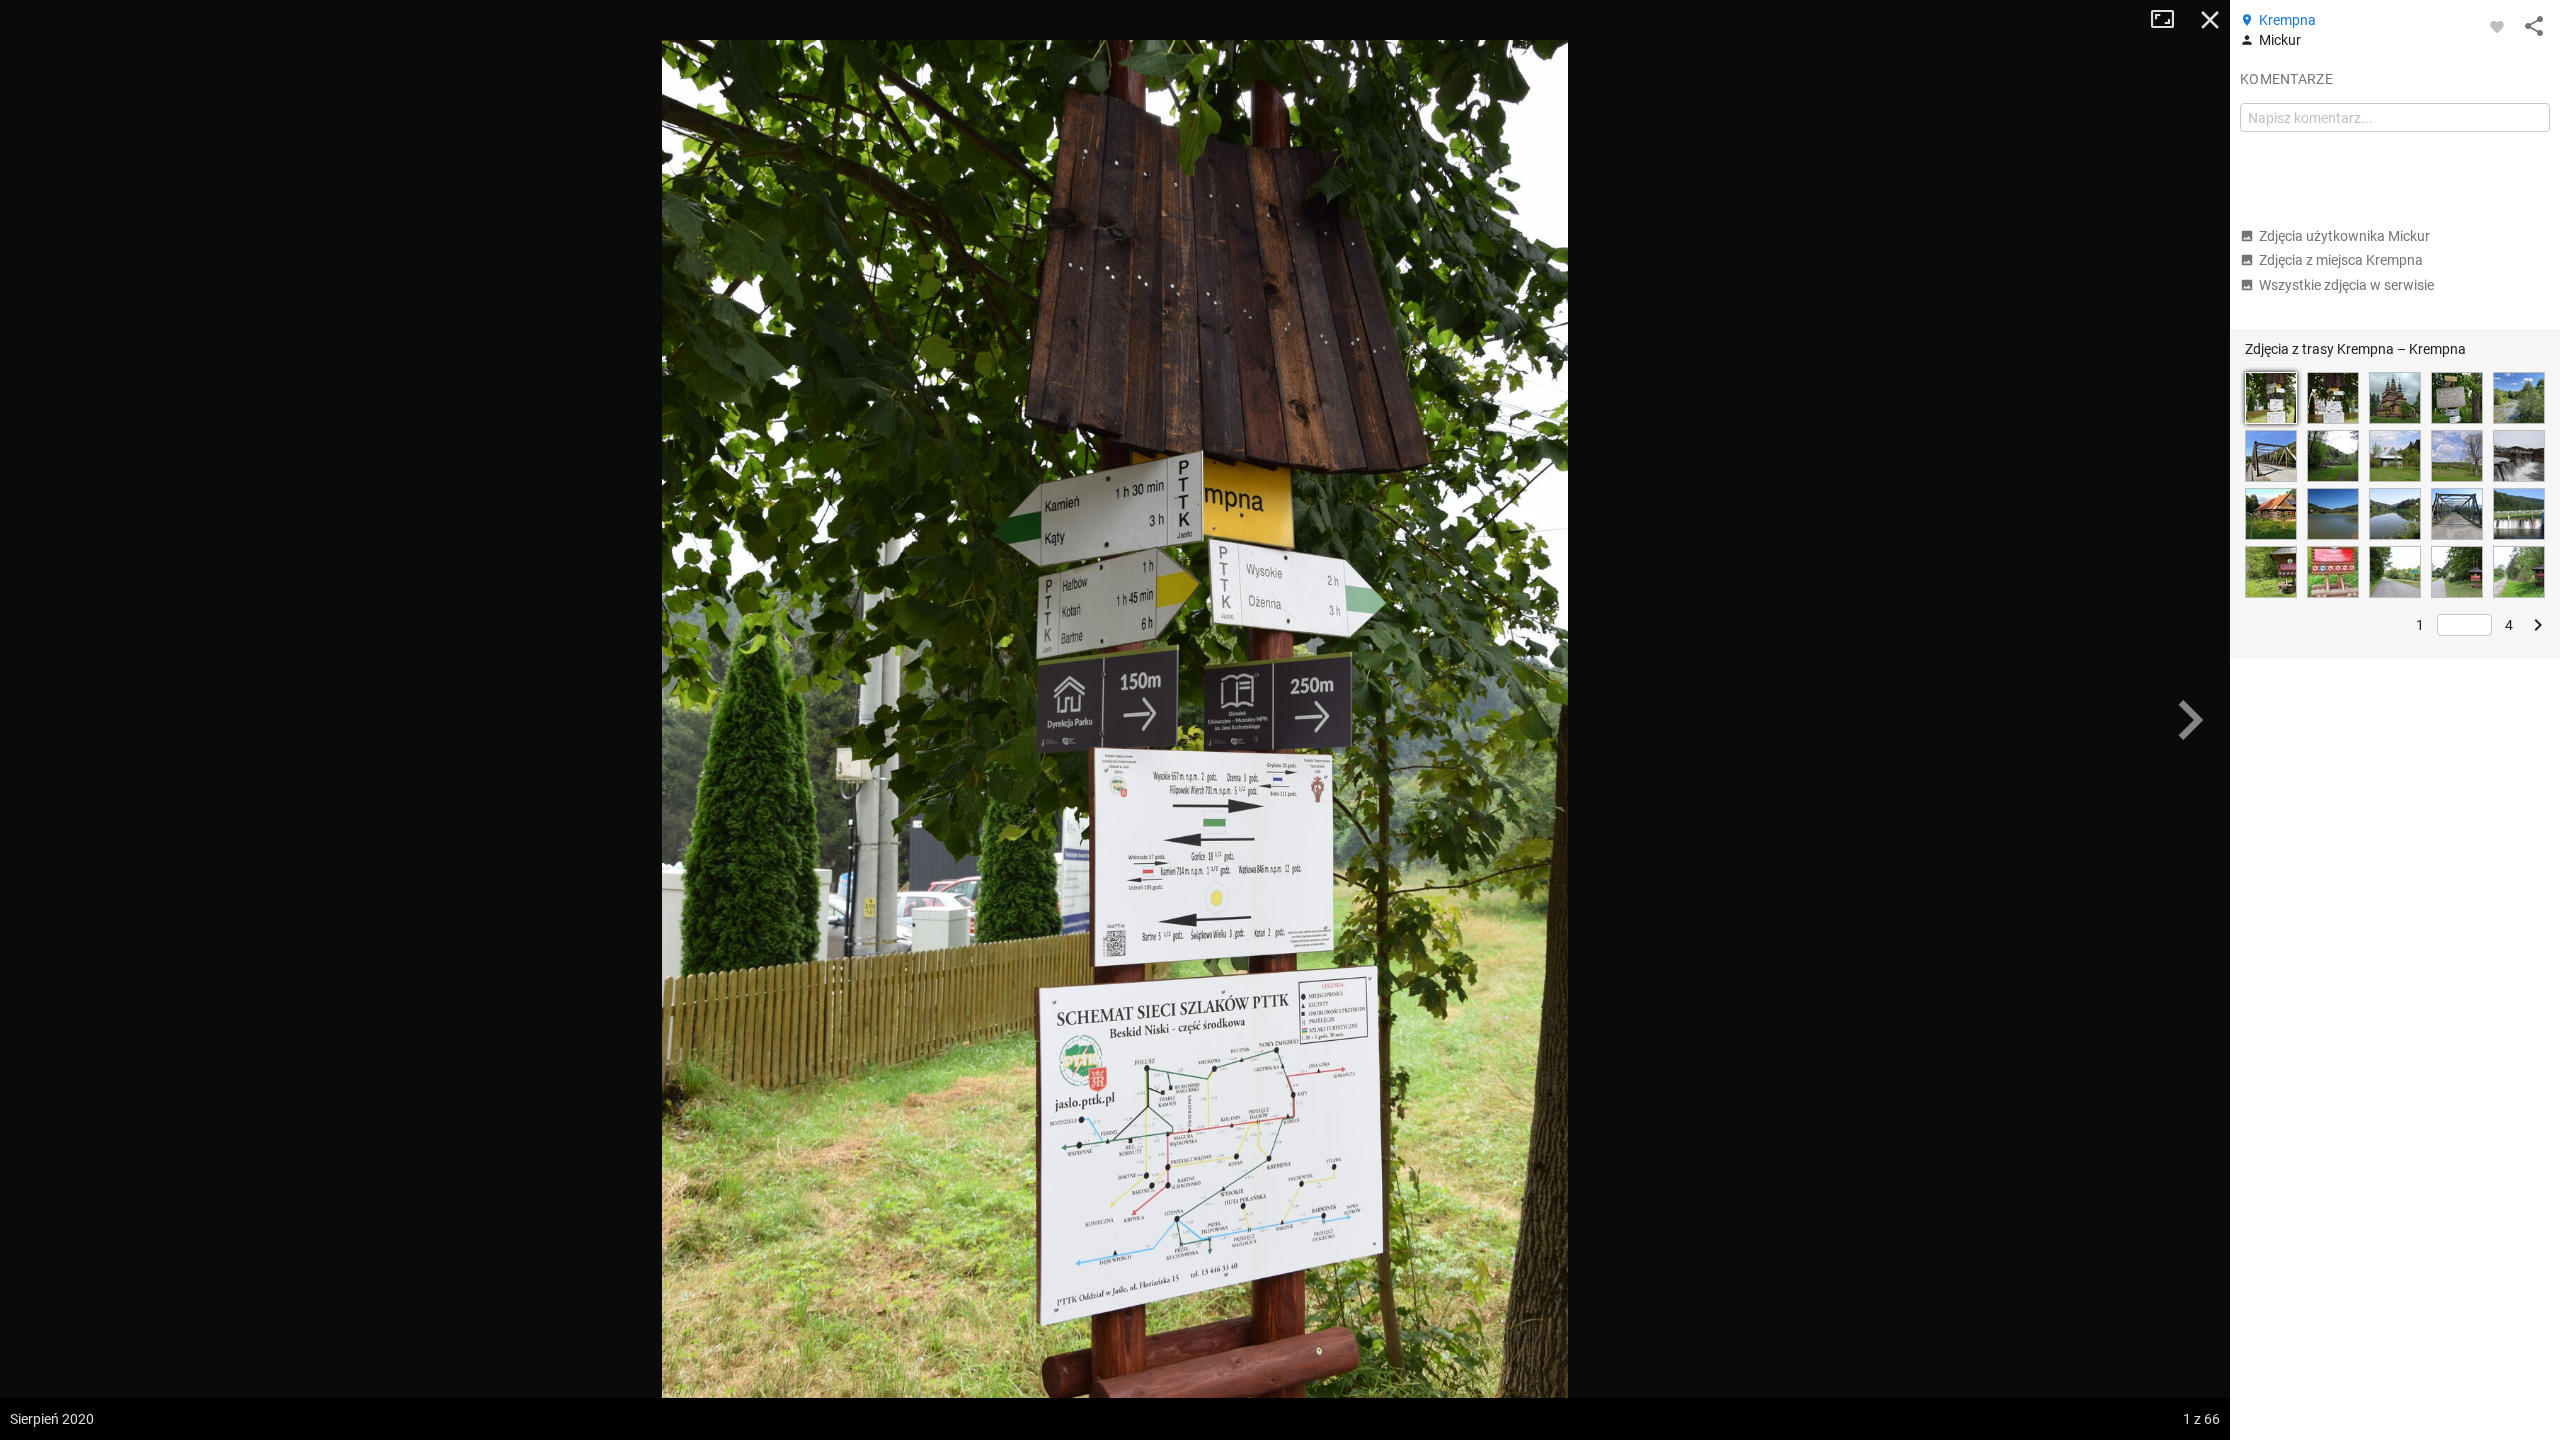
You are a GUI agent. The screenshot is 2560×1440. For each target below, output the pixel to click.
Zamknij (2210, 20)
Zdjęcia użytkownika (2344, 236)
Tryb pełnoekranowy (2170, 20)
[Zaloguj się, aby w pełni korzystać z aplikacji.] (2497, 26)
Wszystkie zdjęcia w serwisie (2346, 285)
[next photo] (2190, 720)
